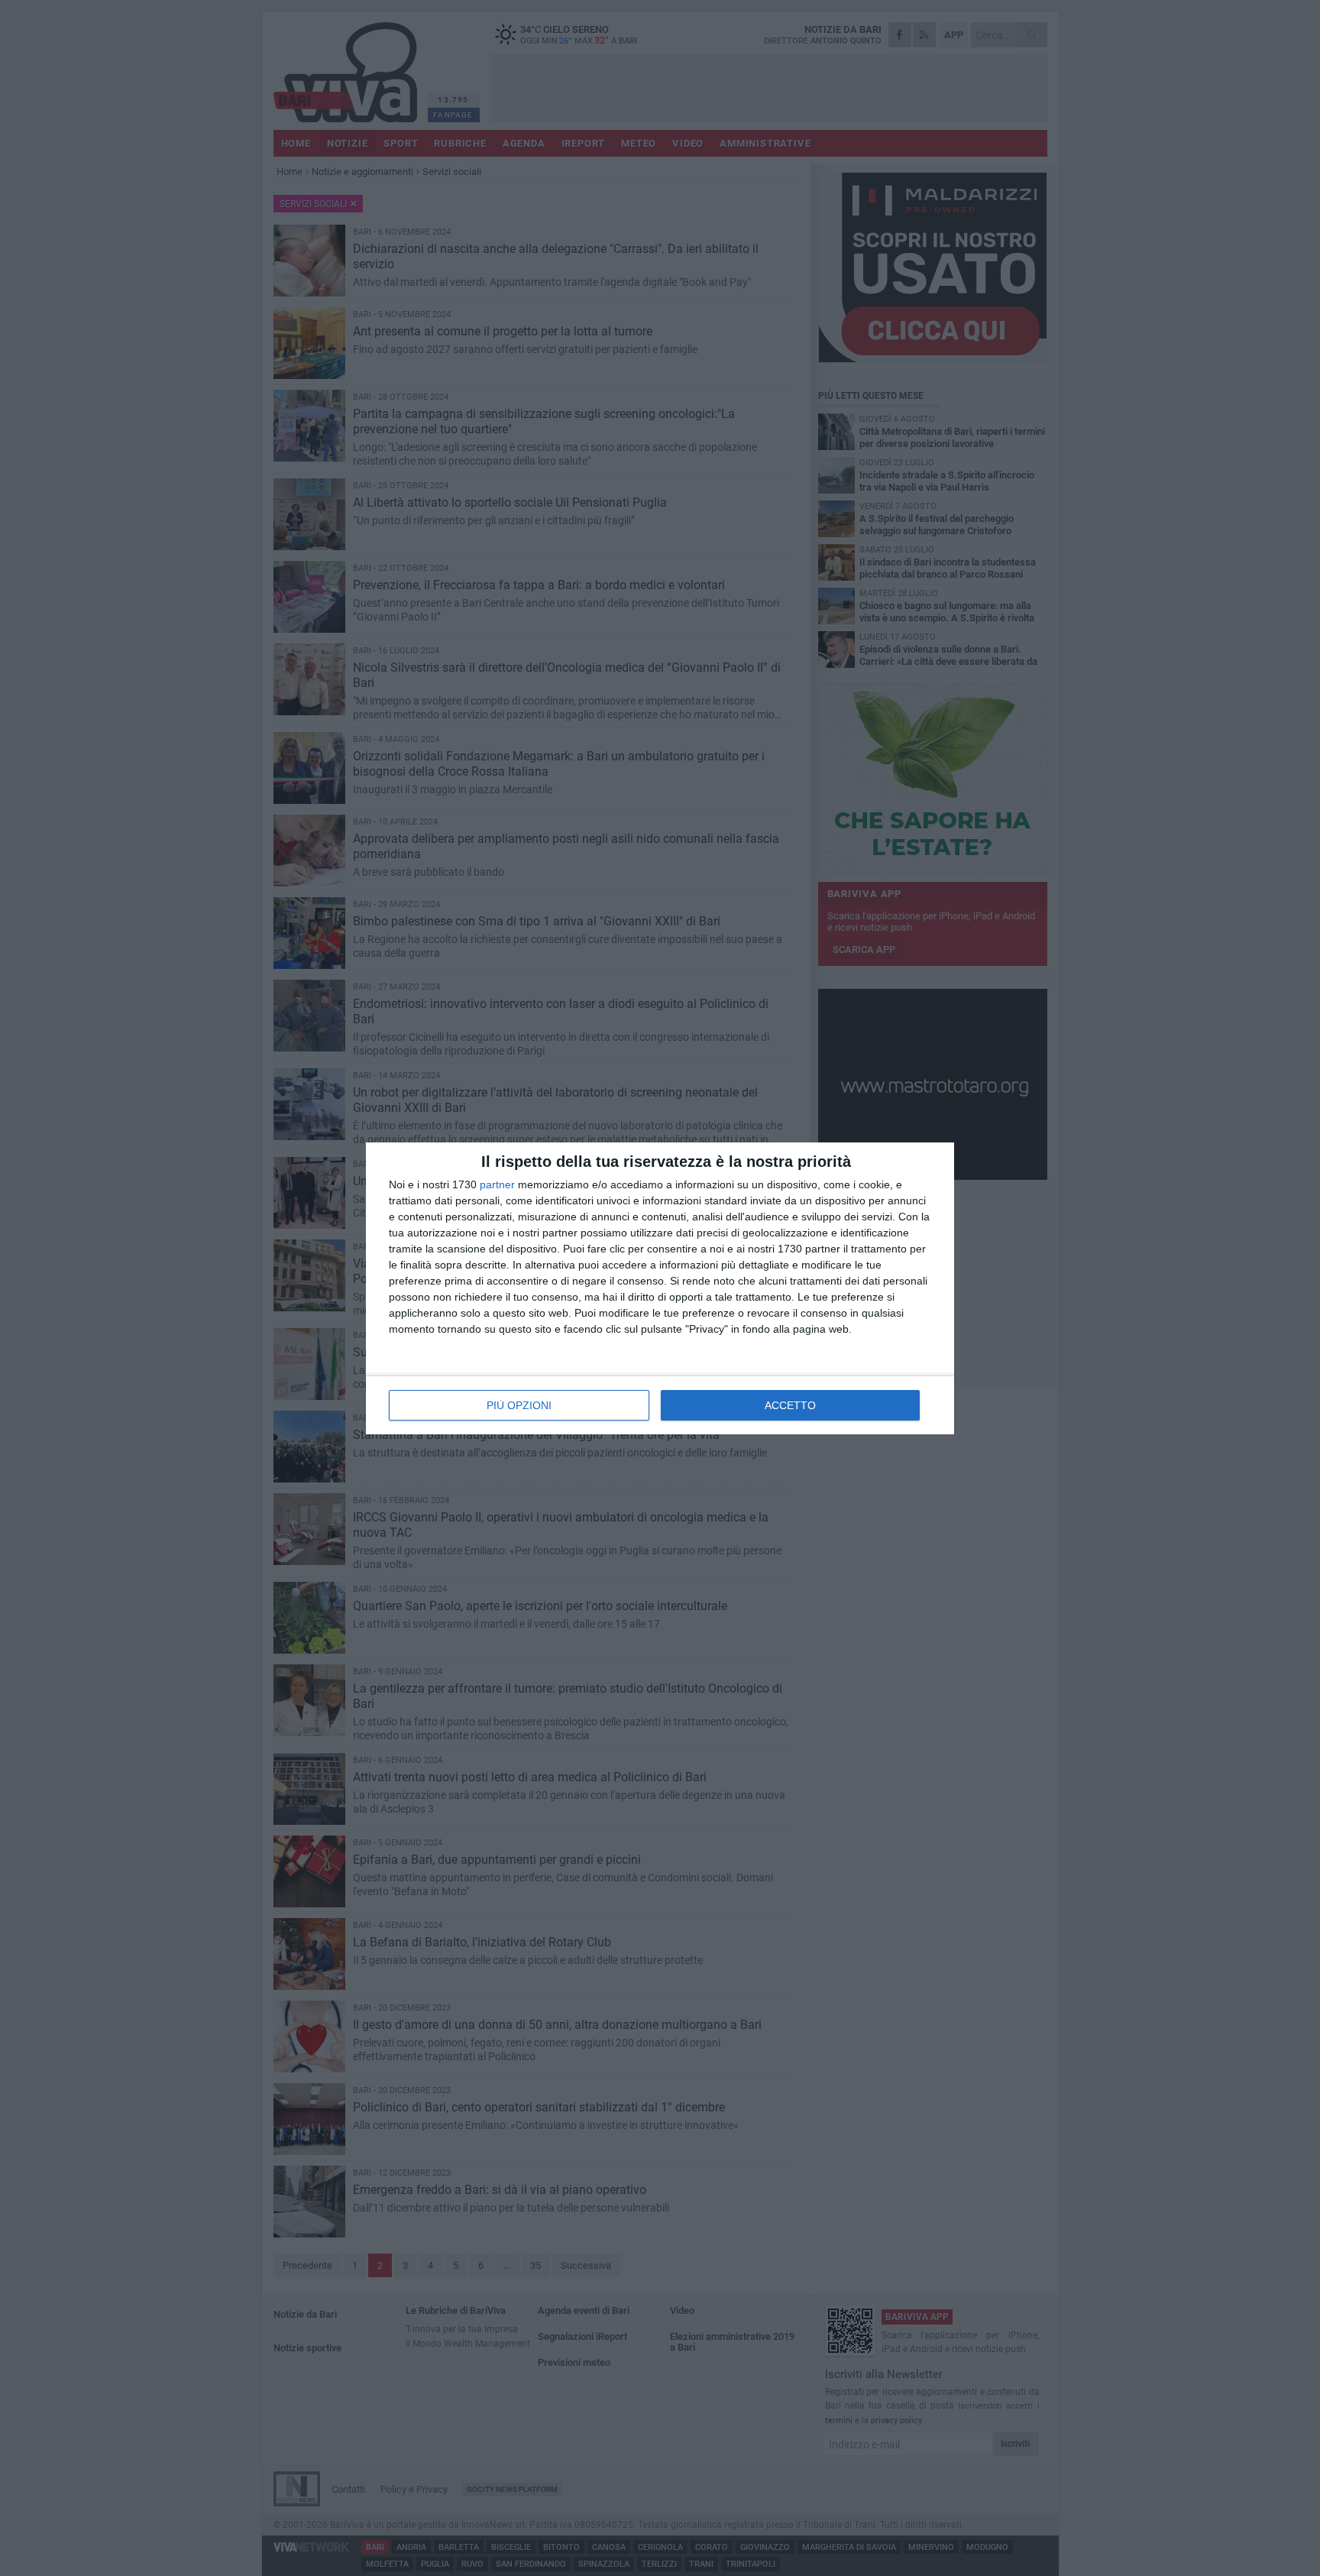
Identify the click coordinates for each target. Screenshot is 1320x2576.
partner (497, 1184)
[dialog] (660, 1288)
